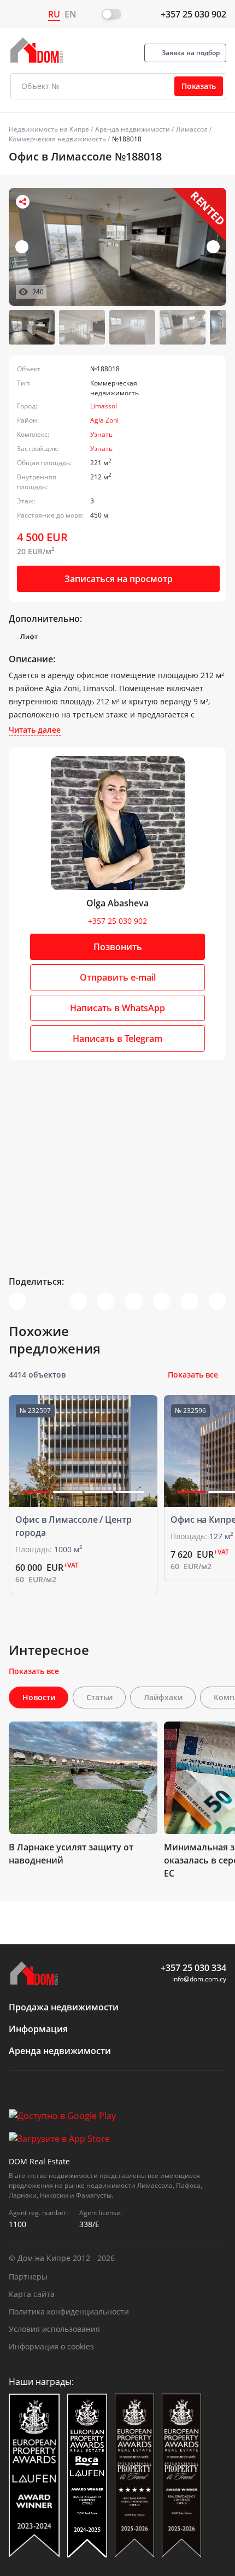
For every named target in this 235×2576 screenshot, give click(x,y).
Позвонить (118, 947)
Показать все (193, 1375)
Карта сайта (32, 2294)
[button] (213, 247)
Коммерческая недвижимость (57, 139)
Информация (38, 2029)
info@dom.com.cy (199, 1979)
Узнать (101, 434)
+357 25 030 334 (193, 1968)
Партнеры (28, 2277)
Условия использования (54, 2329)
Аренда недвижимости (133, 129)
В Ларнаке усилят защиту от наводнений (71, 1854)
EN (70, 14)
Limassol (104, 406)
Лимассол (192, 129)
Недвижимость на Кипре (49, 129)
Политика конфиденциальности (69, 2311)
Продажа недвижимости (64, 2007)
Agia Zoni (104, 420)
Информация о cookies (51, 2346)
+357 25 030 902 (193, 14)
